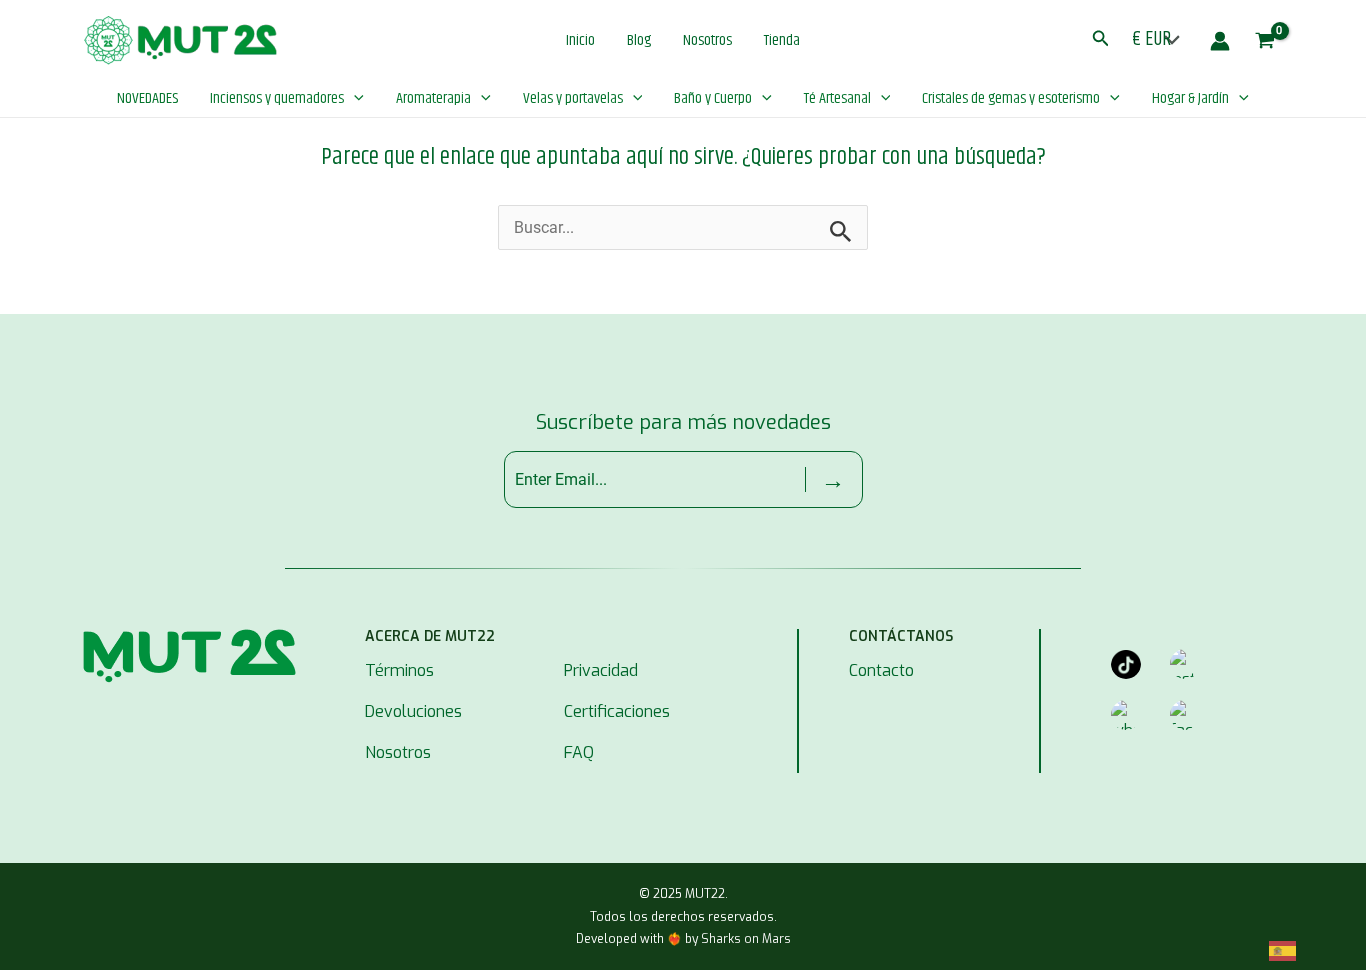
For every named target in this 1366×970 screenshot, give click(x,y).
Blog (639, 40)
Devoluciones (413, 711)
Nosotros (707, 40)
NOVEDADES (147, 98)
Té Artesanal (837, 98)
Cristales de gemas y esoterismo (1011, 98)
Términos (399, 670)
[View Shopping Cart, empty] (1256, 41)
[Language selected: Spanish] (1292, 951)
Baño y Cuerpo (713, 98)
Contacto (881, 670)
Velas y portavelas (573, 98)
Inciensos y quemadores (277, 98)
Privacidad (601, 670)
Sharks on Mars (746, 939)
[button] (1101, 41)
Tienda (782, 40)
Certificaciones (617, 711)
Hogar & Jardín (1190, 98)
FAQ (579, 752)
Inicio (580, 40)
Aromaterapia (433, 98)
